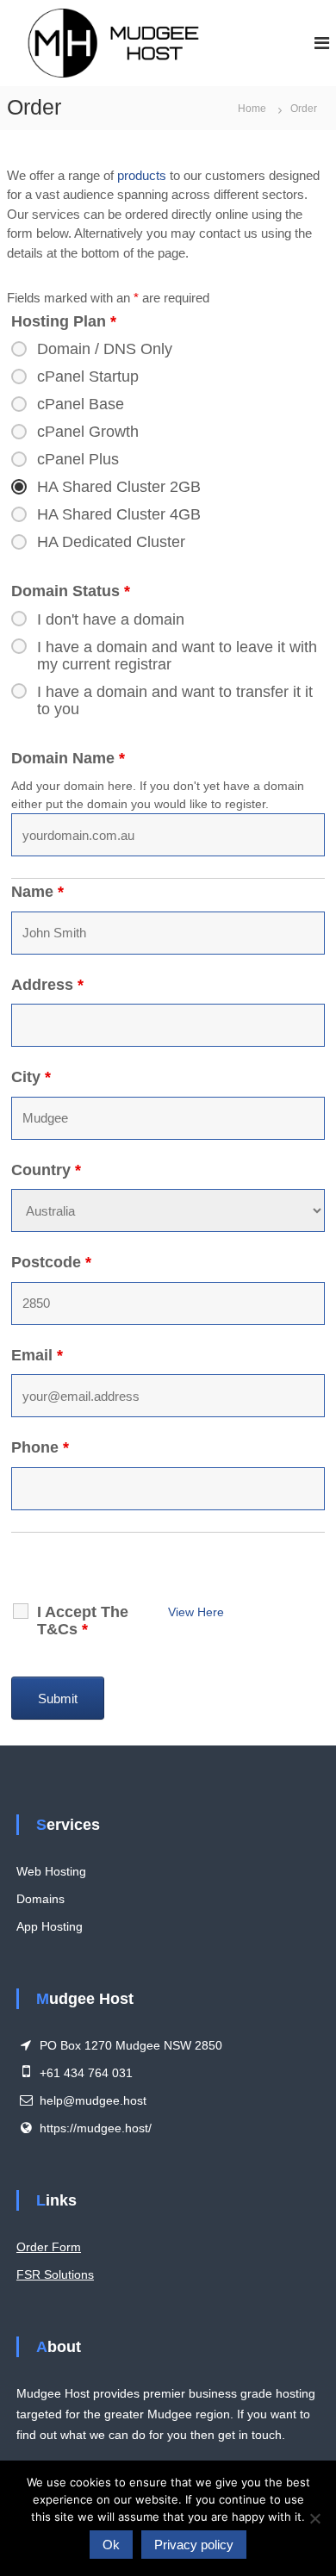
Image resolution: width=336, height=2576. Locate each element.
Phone (40, 1447)
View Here (196, 1612)
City (31, 1077)
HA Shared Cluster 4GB (119, 514)
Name (37, 892)
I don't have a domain (111, 619)
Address (47, 985)
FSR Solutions (55, 2274)
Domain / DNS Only (105, 349)
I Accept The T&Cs (83, 1621)
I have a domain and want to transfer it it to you (175, 700)
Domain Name (68, 758)
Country (46, 1170)
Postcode (51, 1262)
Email (37, 1355)
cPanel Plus (78, 459)
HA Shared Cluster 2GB (119, 487)
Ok (111, 2545)
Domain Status (71, 591)
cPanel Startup (88, 376)
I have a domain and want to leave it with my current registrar (177, 656)
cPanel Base (81, 404)
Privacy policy (194, 2545)
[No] (314, 2518)
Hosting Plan (64, 321)
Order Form (49, 2247)
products (142, 175)
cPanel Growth (88, 432)
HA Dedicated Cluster (111, 542)
